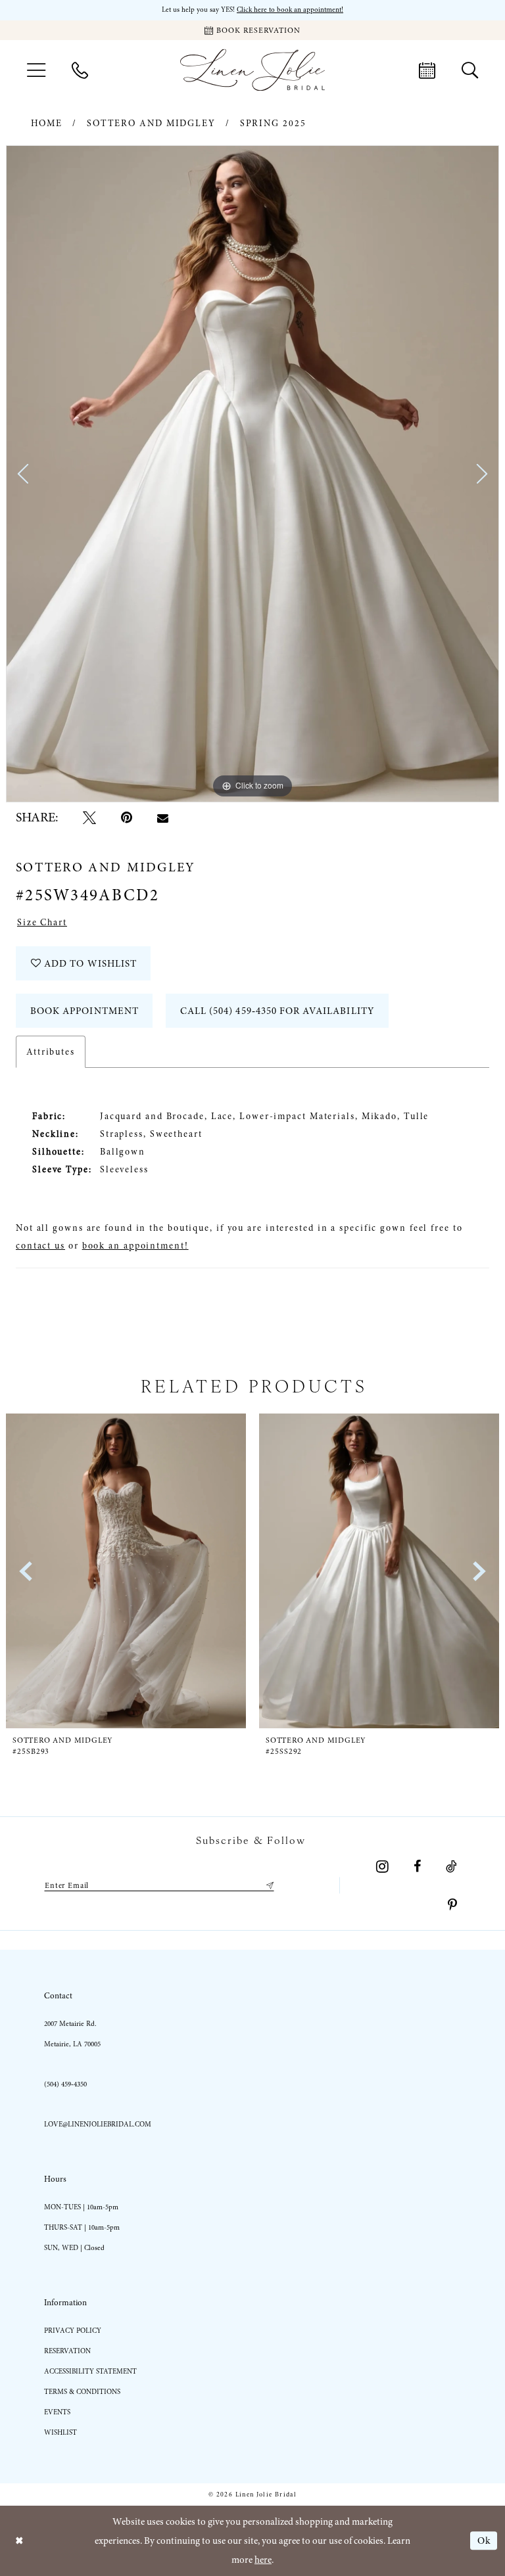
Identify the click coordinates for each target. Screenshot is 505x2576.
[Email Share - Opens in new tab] (163, 818)
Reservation (67, 2351)
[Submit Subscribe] (268, 1885)
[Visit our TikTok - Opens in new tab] (451, 1866)
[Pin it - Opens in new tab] (127, 817)
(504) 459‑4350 (65, 2084)
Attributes (51, 1052)
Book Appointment (84, 1011)
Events (57, 2412)
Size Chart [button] (42, 922)
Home (47, 123)
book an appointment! (135, 1246)
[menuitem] (36, 70)
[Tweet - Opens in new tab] (89, 817)
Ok (484, 2541)
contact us (40, 1246)
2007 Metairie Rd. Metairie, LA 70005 (72, 2034)
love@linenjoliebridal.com (98, 2124)
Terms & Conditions (82, 2392)
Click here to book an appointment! (290, 10)
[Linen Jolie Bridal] (252, 70)
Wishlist (60, 2432)
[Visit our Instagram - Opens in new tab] (382, 1866)
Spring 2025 (273, 123)
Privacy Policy (73, 2331)
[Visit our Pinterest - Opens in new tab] (452, 1905)
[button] (36, 70)
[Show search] (470, 70)
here (263, 2560)
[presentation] (130, 1571)
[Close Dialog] (19, 2541)
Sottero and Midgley (151, 123)
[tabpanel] (252, 474)
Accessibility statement (90, 2371)
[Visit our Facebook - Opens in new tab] (417, 1866)
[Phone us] (80, 70)
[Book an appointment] (427, 70)
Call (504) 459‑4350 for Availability (277, 1011)
